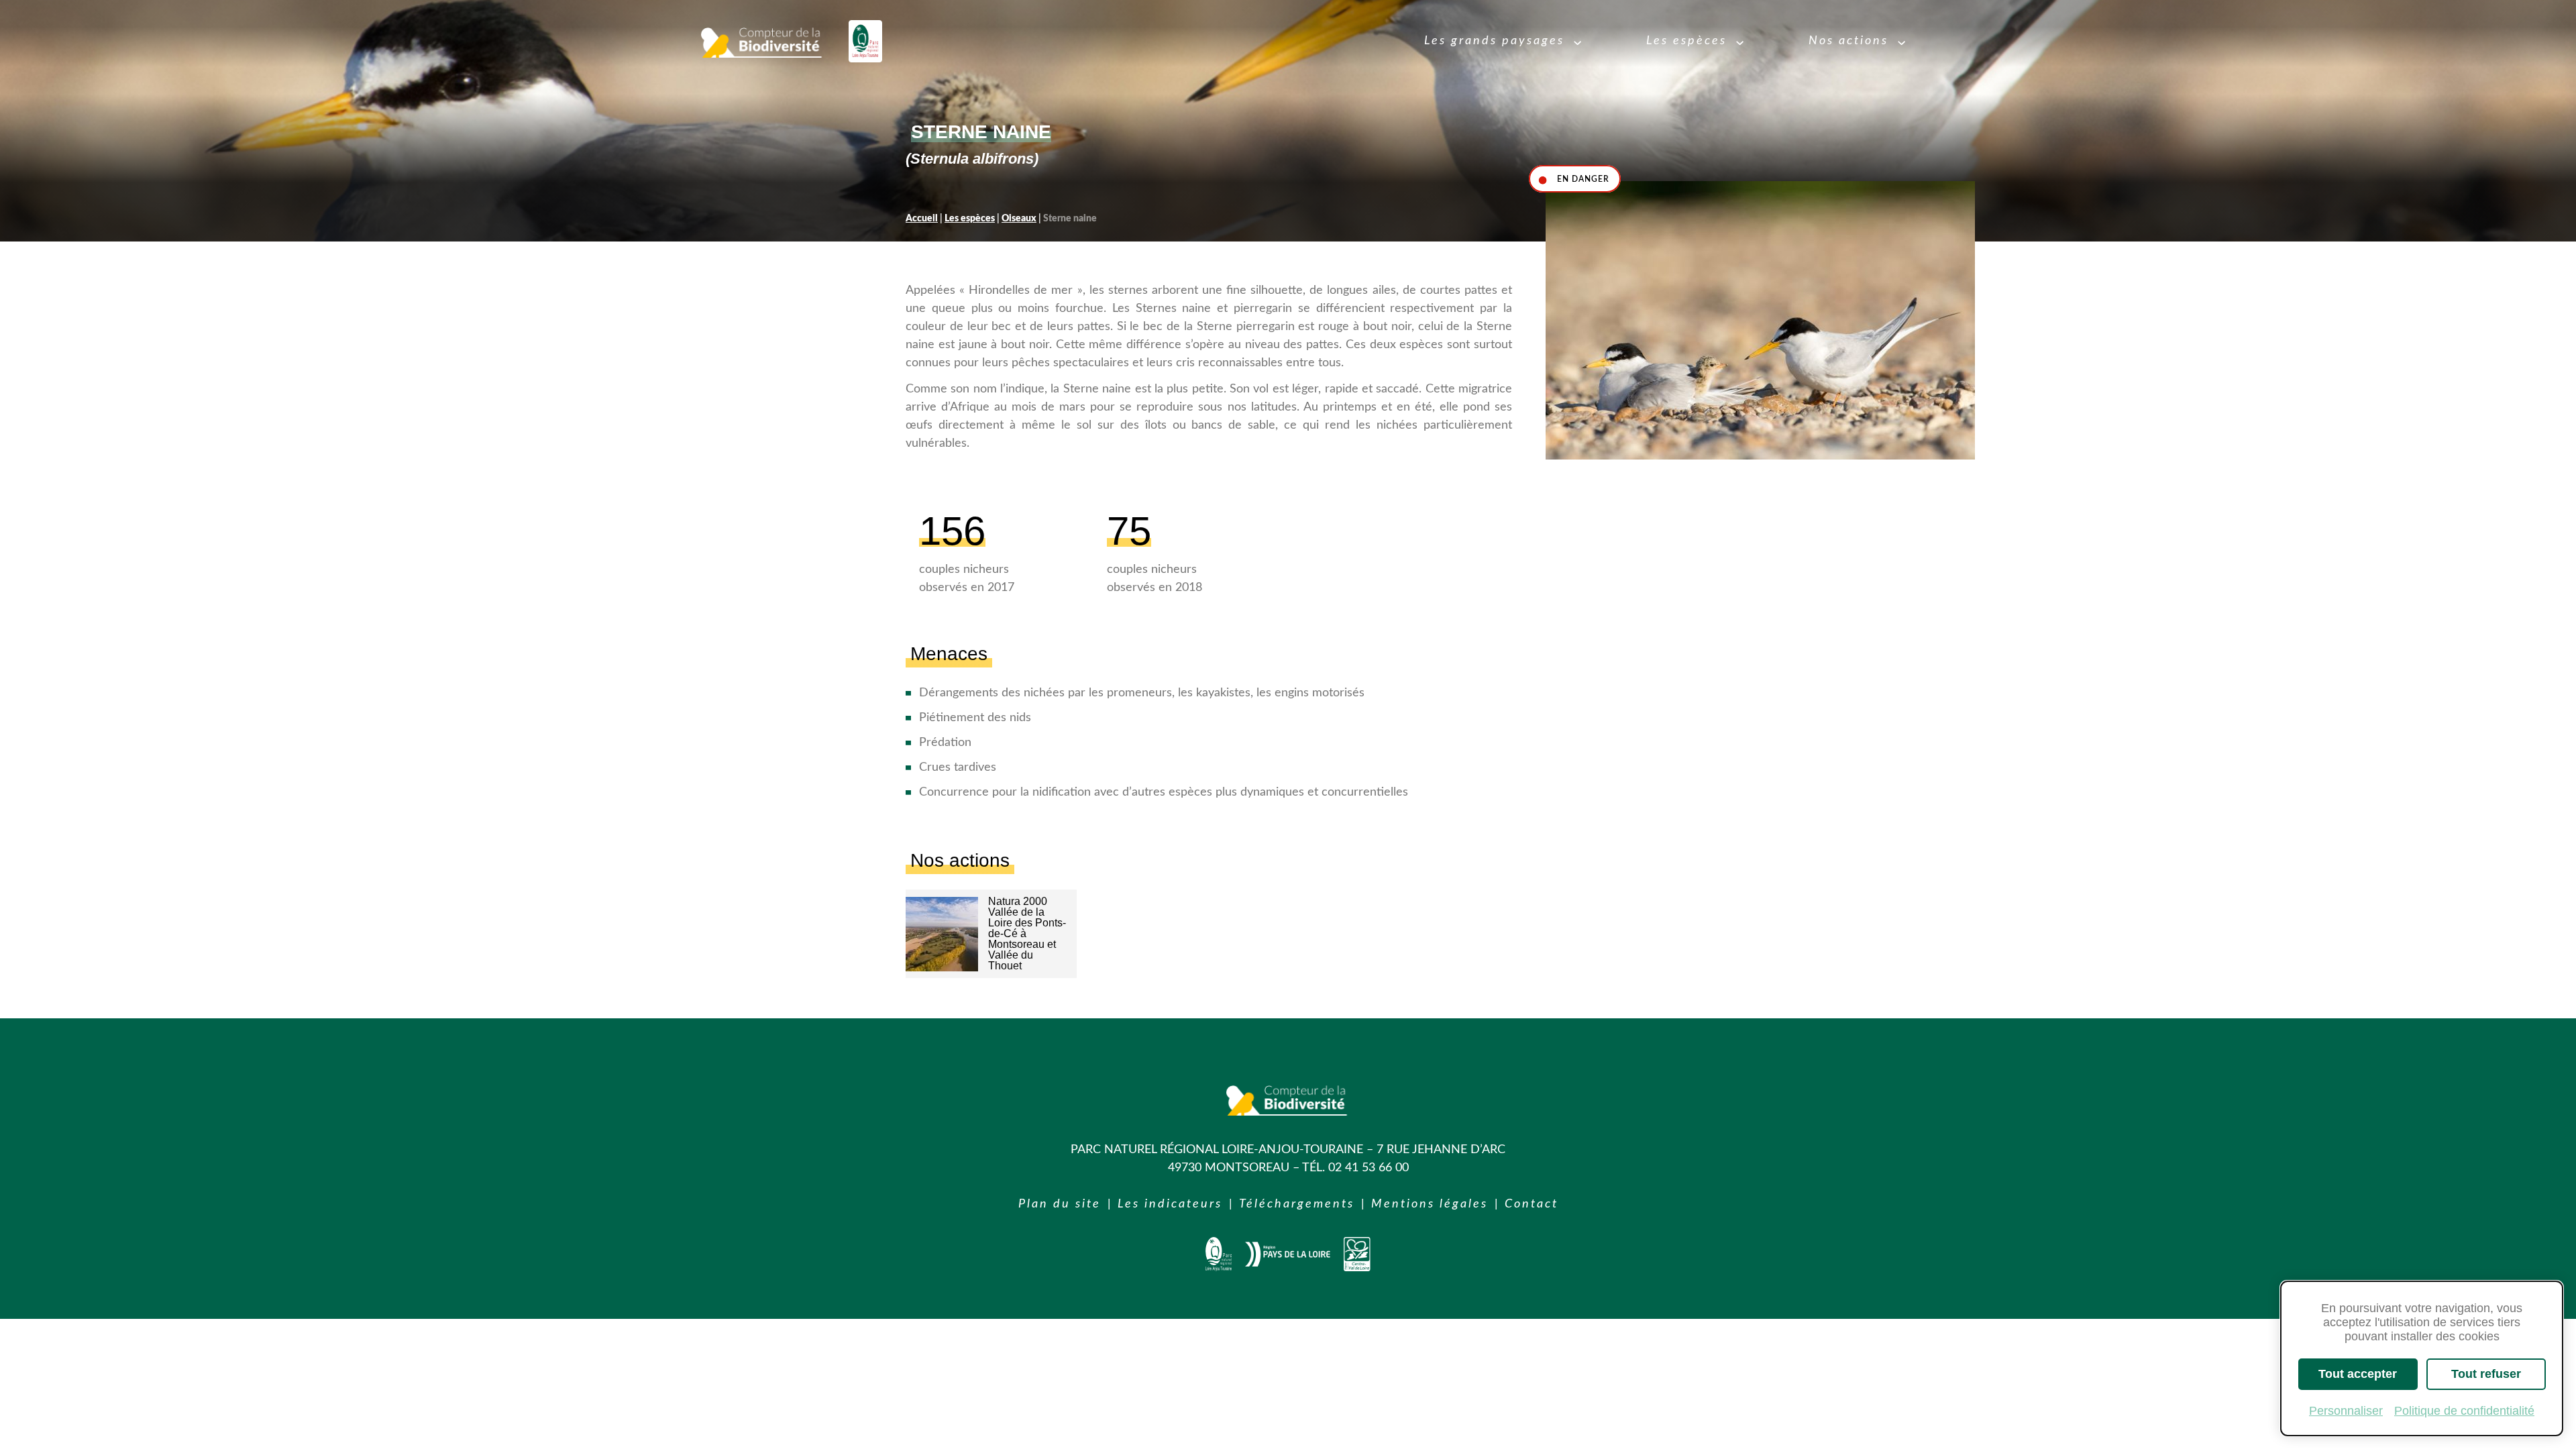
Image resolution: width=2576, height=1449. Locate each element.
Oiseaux (1019, 219)
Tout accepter (2358, 1374)
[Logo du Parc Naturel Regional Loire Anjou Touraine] (865, 41)
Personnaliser (2346, 1411)
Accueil (922, 219)
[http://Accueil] (1219, 1268)
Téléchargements (1297, 1204)
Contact (1532, 1204)
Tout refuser (2486, 1374)
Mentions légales (1430, 1204)
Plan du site (1060, 1204)
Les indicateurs (1170, 1204)
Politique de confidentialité (2464, 1411)
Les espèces (970, 219)
